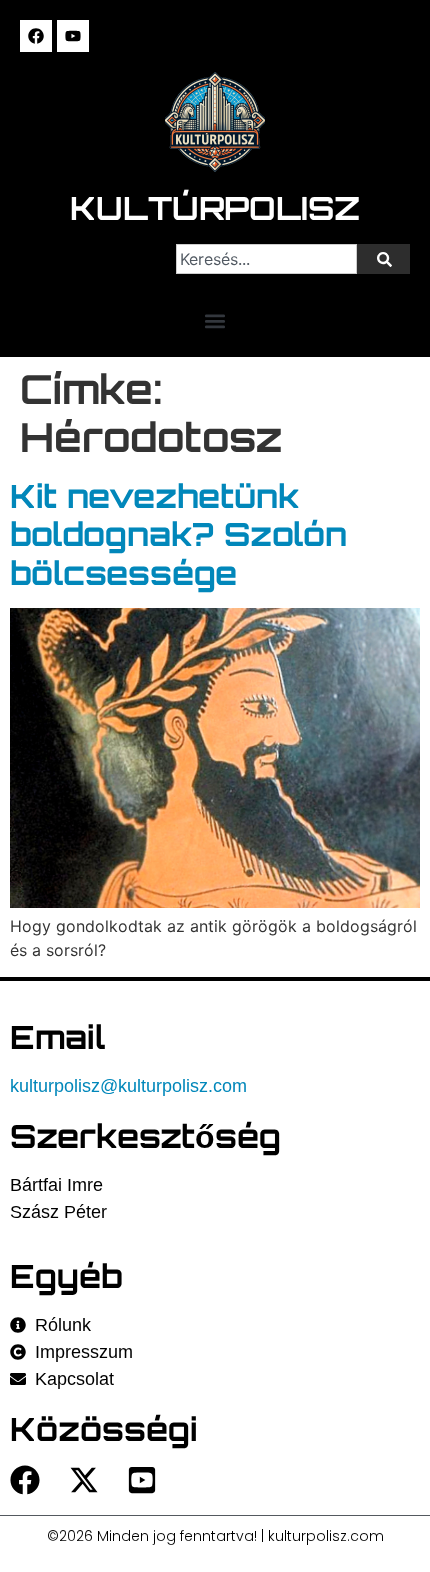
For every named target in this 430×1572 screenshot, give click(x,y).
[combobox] (266, 259)
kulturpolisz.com (326, 1536)
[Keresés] (383, 259)
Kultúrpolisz (215, 208)
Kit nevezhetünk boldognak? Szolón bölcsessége (178, 534)
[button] (215, 320)
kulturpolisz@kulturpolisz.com (128, 1086)
